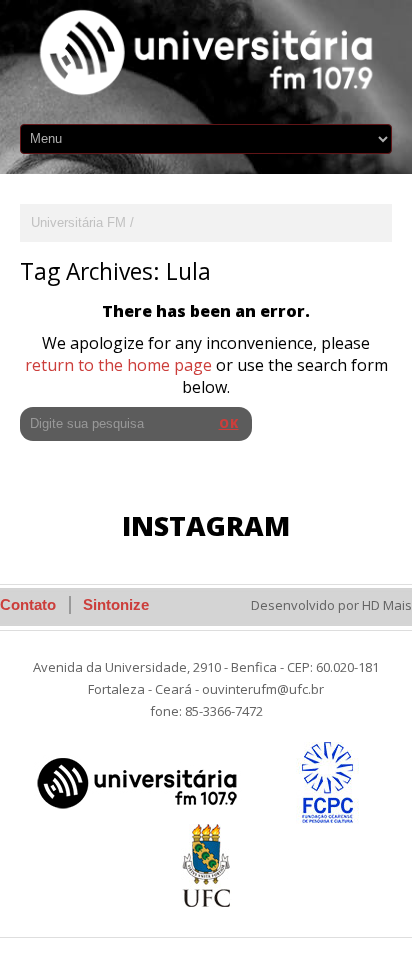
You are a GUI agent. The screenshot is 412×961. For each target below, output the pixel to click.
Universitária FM (78, 222)
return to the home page (118, 365)
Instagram (206, 525)
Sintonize (116, 604)
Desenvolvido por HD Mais (331, 605)
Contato (28, 604)
